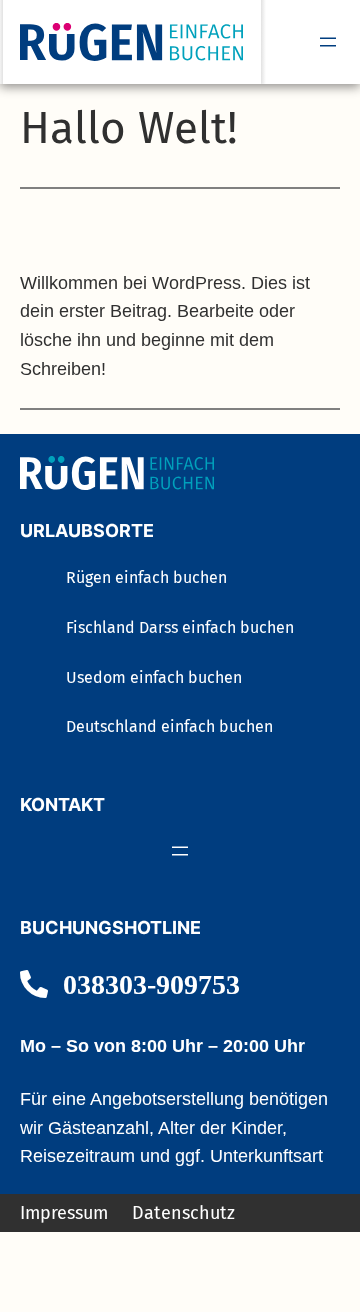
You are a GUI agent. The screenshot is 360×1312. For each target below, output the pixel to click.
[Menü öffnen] (328, 42)
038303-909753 (151, 983)
